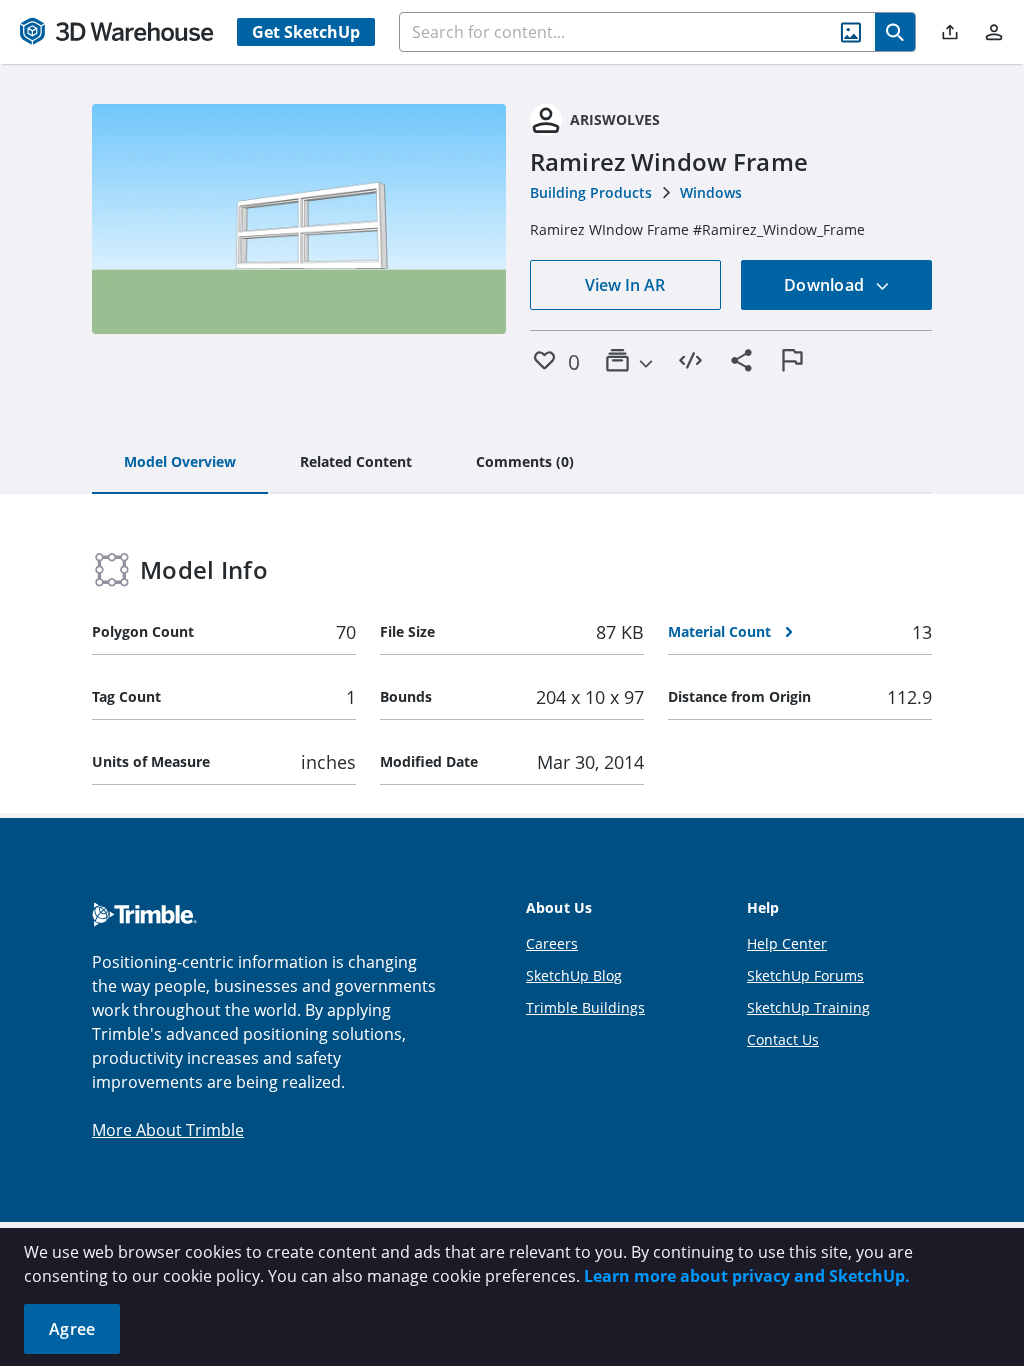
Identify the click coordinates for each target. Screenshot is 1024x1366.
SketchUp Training (808, 1007)
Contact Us (783, 1039)
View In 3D (299, 219)
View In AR (625, 285)
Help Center (787, 943)
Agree (72, 1329)
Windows (711, 192)
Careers (552, 943)
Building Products (591, 192)
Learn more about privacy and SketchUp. (747, 1276)
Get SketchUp (306, 32)
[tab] (180, 463)
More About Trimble (168, 1130)
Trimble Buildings (585, 1007)
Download (826, 285)
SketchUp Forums (805, 975)
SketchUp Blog (574, 975)
